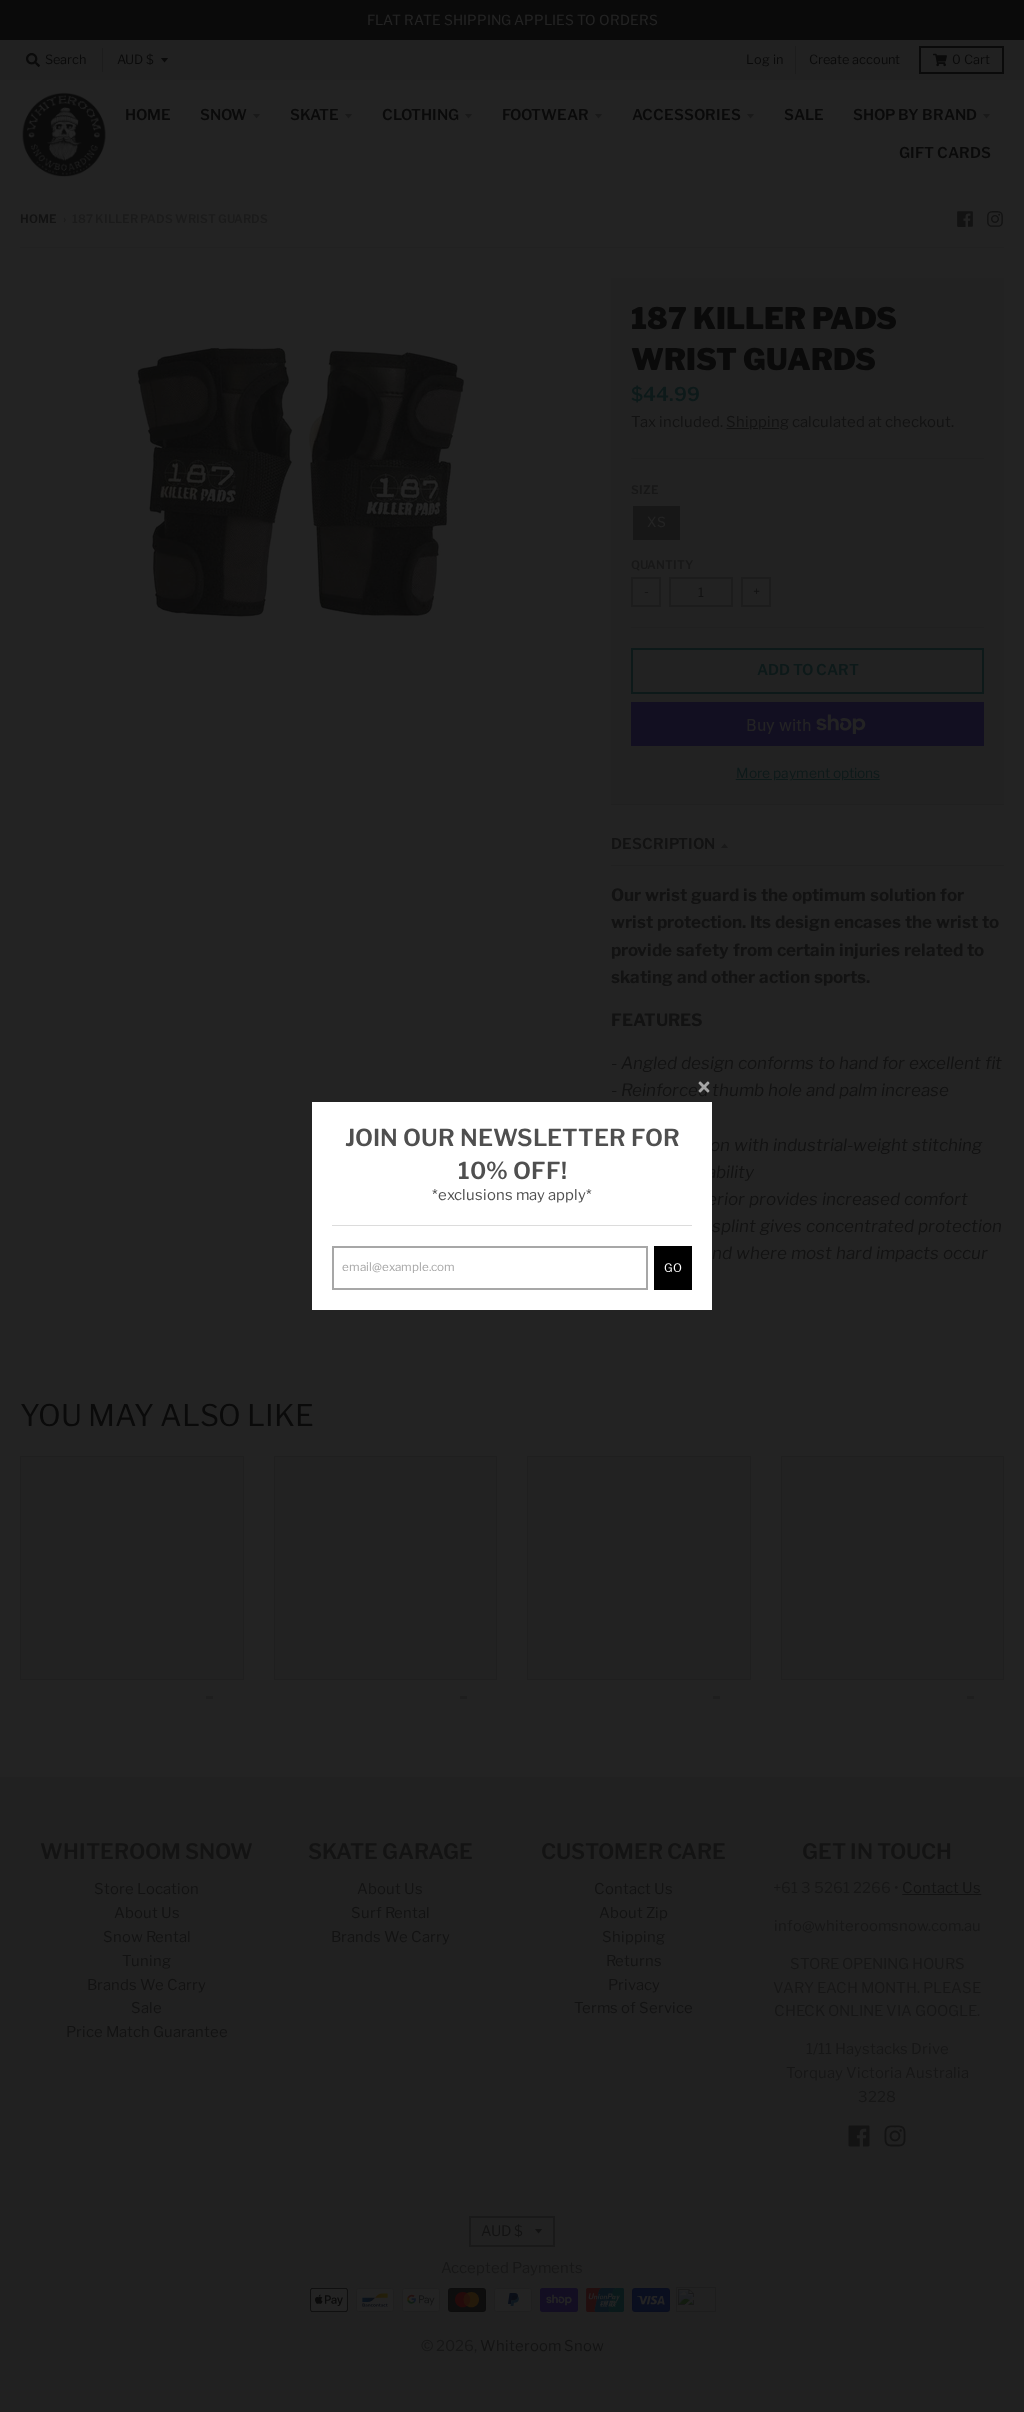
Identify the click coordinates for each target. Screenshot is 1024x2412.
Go (673, 1268)
